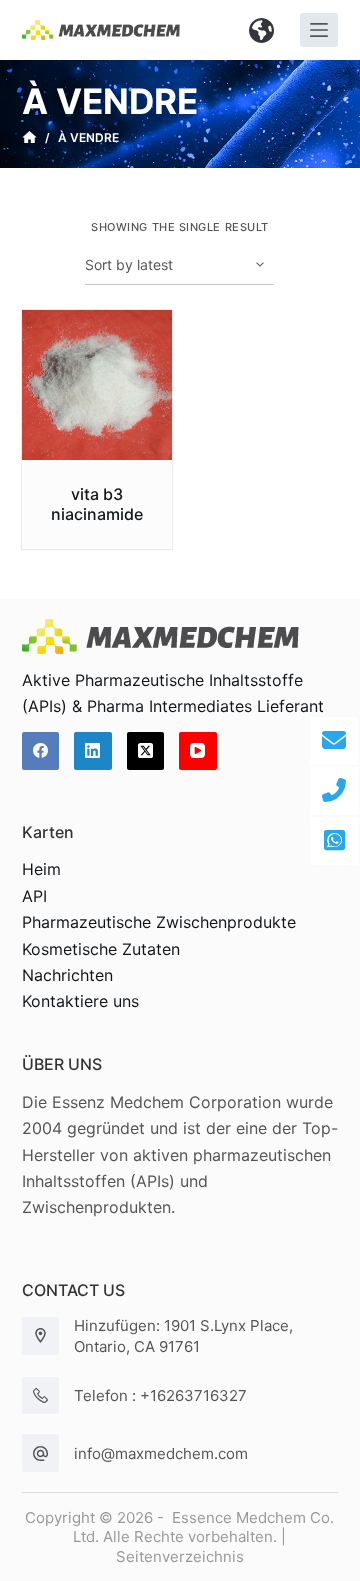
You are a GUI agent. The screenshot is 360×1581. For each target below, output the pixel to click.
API (34, 896)
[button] (262, 30)
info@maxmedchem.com (161, 1453)
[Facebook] (41, 751)
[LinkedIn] (93, 751)
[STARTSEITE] (29, 138)
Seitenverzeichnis (180, 1556)
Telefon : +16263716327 (160, 1395)
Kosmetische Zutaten (101, 949)
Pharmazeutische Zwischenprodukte (159, 922)
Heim (41, 869)
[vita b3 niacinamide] (97, 385)
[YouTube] (198, 751)
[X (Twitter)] (146, 751)
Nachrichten (67, 975)
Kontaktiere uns (80, 1001)
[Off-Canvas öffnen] (319, 30)
